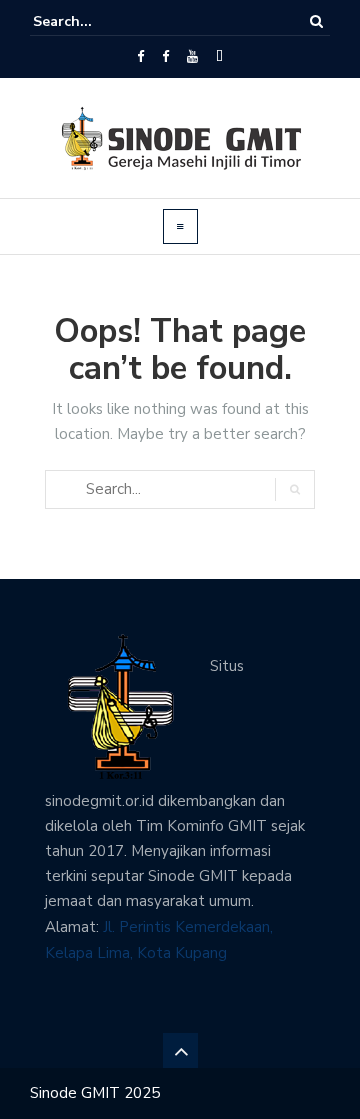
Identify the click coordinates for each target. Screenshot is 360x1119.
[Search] (316, 21)
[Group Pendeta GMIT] (165, 57)
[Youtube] (192, 57)
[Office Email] (219, 57)
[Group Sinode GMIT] (140, 57)
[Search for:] (94, 21)
